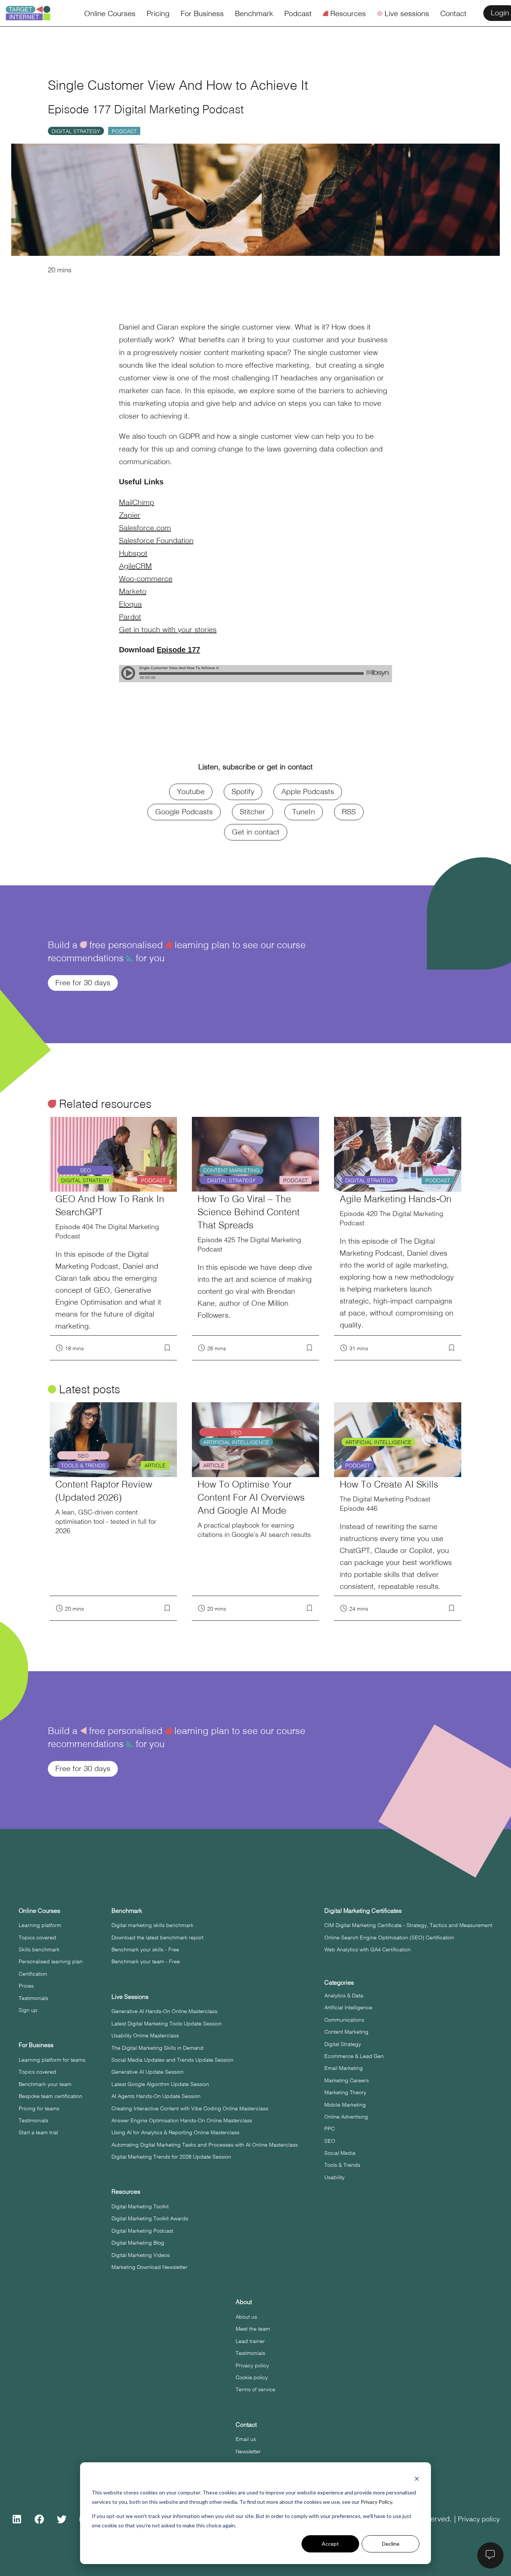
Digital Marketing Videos (141, 2255)
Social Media (340, 2153)
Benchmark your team (45, 2084)
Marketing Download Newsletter (149, 2267)
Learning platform (40, 1925)
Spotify (243, 791)
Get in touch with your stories (168, 629)
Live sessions (403, 13)
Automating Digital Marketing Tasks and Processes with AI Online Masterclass (205, 2144)
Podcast (298, 13)
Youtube (191, 791)
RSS (349, 811)
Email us (246, 2439)
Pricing (158, 13)
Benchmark (254, 13)
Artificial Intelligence (348, 2007)
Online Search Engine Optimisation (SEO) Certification (389, 1937)
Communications (344, 2019)
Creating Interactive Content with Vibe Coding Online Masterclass (190, 2108)
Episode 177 (178, 650)
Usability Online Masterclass (145, 2035)
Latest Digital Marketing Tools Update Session (167, 2023)
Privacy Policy (376, 2502)
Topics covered (37, 1937)
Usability (334, 2177)
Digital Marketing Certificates (363, 1910)
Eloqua (130, 604)
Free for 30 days (83, 982)
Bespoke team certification (51, 2096)
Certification (33, 1973)
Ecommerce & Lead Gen (354, 2056)
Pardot (130, 616)
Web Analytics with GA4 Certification (368, 1949)
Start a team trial (38, 2132)
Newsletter (248, 2451)
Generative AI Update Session (148, 2071)
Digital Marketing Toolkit (140, 2206)
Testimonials (33, 1998)
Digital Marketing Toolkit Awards (150, 2218)
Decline (391, 2544)
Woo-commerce (146, 578)
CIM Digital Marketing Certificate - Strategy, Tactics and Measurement (408, 1925)
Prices (26, 1985)
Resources (344, 13)
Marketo (133, 591)
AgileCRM (135, 565)
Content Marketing (346, 2031)
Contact (453, 13)
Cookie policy (252, 2377)
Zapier (130, 514)
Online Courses (110, 13)
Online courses (39, 1910)
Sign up (28, 2010)
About (244, 2302)
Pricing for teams (39, 2108)
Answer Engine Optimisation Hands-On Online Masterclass (182, 2120)
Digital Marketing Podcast (142, 2230)
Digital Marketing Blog (138, 2242)
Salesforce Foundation (156, 540)
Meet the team (253, 2328)
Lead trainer (250, 2341)
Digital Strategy (76, 131)
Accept (330, 2544)
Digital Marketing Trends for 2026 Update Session (171, 2156)
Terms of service (255, 2389)
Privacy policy (252, 2365)
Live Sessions (130, 1996)
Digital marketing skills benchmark (152, 1925)
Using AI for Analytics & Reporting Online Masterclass (175, 2132)
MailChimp (137, 502)
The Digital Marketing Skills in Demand (157, 2047)
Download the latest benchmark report (157, 1937)
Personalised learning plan (51, 1961)
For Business (202, 13)
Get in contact (256, 831)
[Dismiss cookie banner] (417, 2479)
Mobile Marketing (345, 2104)
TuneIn (304, 811)
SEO (330, 2141)
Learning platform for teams (52, 2059)
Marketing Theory (345, 2092)
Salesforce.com (145, 527)
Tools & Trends (342, 2165)
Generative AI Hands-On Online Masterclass (164, 2011)
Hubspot (133, 553)
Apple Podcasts (308, 791)
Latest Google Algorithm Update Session (160, 2084)
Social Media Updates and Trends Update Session (172, 2059)
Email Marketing (344, 2068)
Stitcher (253, 811)
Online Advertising (346, 2116)
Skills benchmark (39, 1949)
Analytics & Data (344, 1995)
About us (246, 2316)
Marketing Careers (347, 2080)
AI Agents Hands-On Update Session (156, 2096)
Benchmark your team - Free (146, 1961)
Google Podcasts (184, 811)
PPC (330, 2128)
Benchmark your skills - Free (145, 1949)
